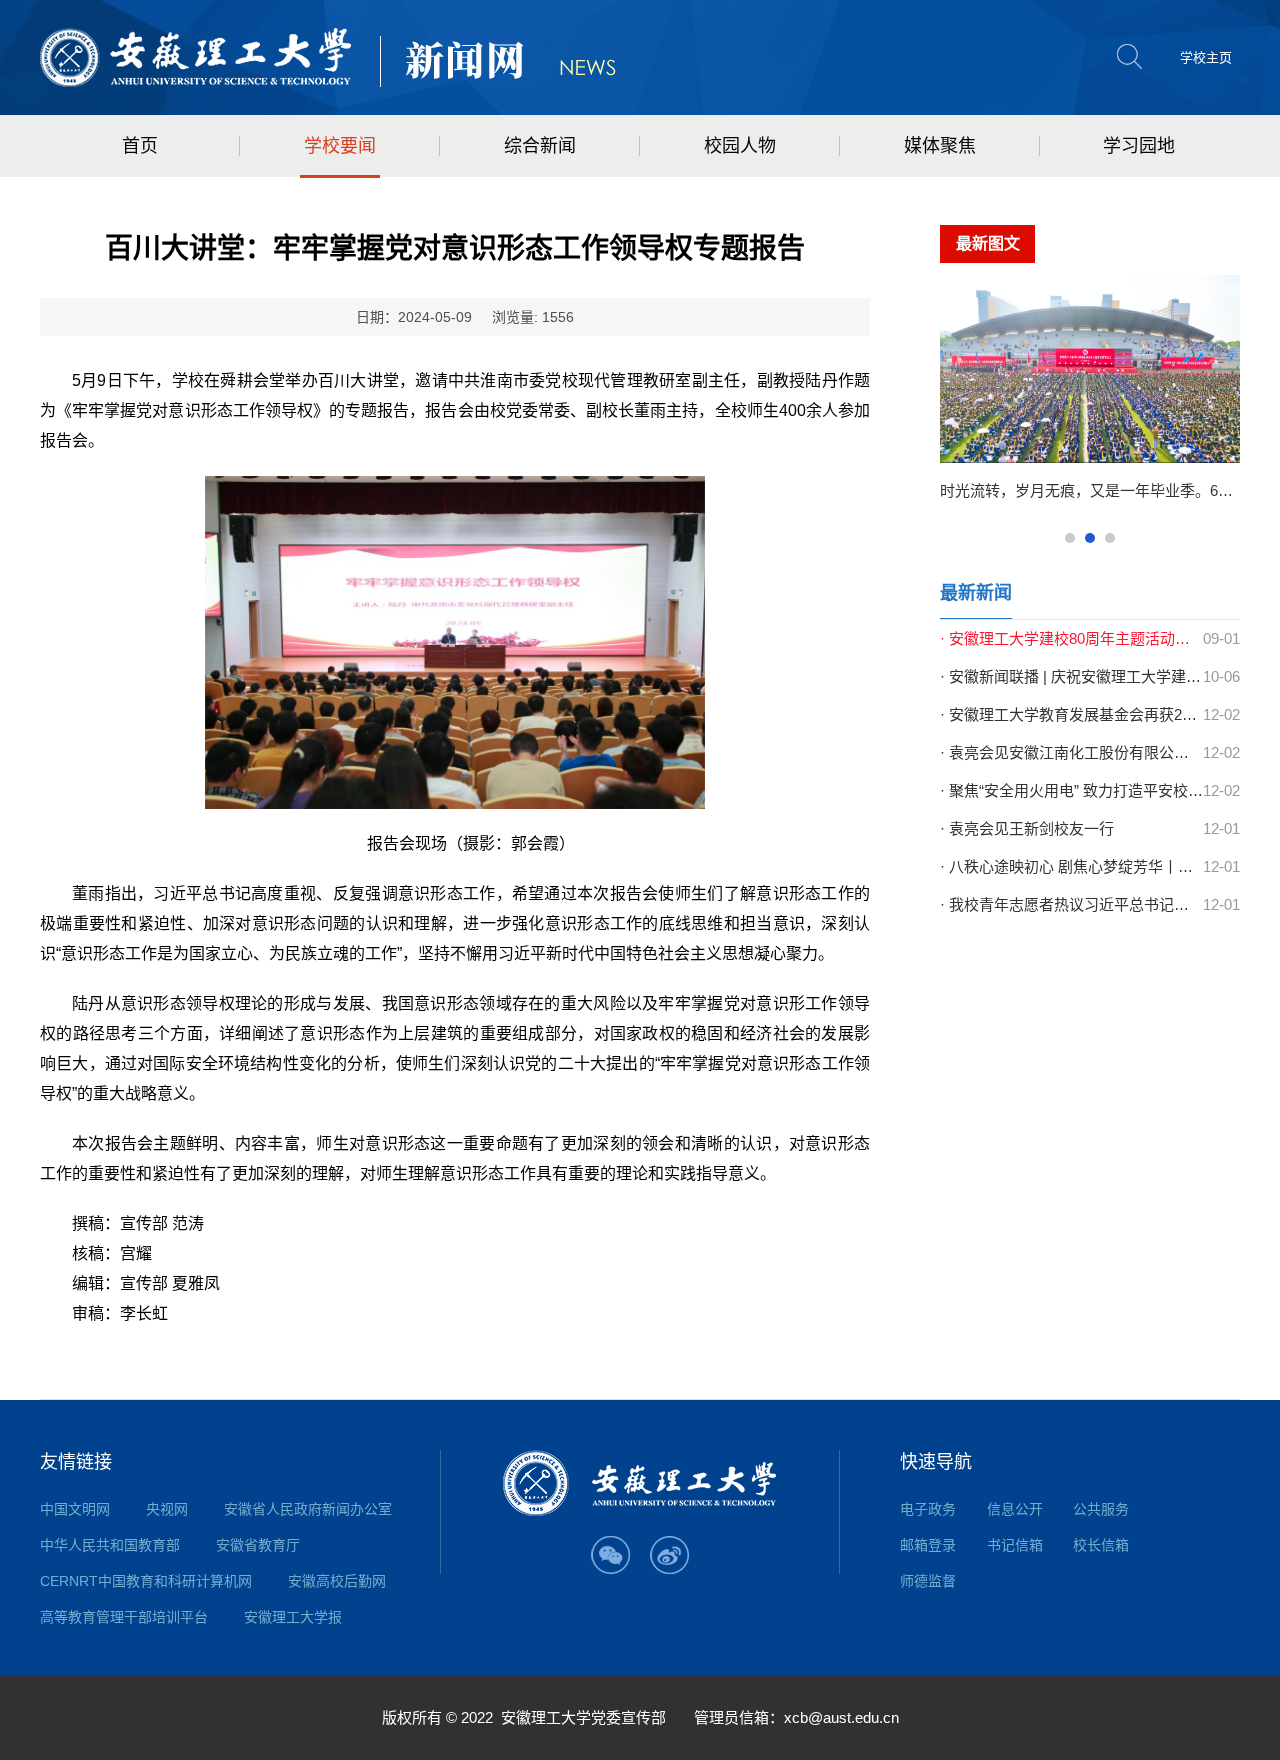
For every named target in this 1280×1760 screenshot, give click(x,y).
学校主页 (1206, 57)
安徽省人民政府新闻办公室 (308, 1509)
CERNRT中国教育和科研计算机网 (146, 1581)
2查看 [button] (1090, 538)
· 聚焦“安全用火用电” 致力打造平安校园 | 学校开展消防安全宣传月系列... (1071, 790)
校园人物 (740, 146)
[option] (1090, 396)
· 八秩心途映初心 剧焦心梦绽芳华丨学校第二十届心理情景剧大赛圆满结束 (1071, 866)
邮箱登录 (928, 1545)
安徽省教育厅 (258, 1545)
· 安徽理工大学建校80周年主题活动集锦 (1071, 638)
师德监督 (928, 1581)
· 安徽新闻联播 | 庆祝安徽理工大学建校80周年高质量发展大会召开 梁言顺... (1071, 676)
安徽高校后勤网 (337, 1581)
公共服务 (1101, 1509)
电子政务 (928, 1509)
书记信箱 (1015, 1545)
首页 (140, 146)
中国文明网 (75, 1509)
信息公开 (1015, 1509)
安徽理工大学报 (293, 1617)
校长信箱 (1101, 1545)
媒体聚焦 (940, 146)
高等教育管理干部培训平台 (124, 1617)
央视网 (167, 1509)
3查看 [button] (1110, 538)
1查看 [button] (1070, 538)
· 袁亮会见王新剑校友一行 (1027, 828)
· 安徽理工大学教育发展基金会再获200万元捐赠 (1071, 714)
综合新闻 (540, 146)
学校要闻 (340, 146)
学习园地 (1139, 146)
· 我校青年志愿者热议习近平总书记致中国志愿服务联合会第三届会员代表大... (1071, 904)
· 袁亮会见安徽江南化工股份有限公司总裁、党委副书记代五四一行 (1071, 752)
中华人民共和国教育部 (110, 1545)
